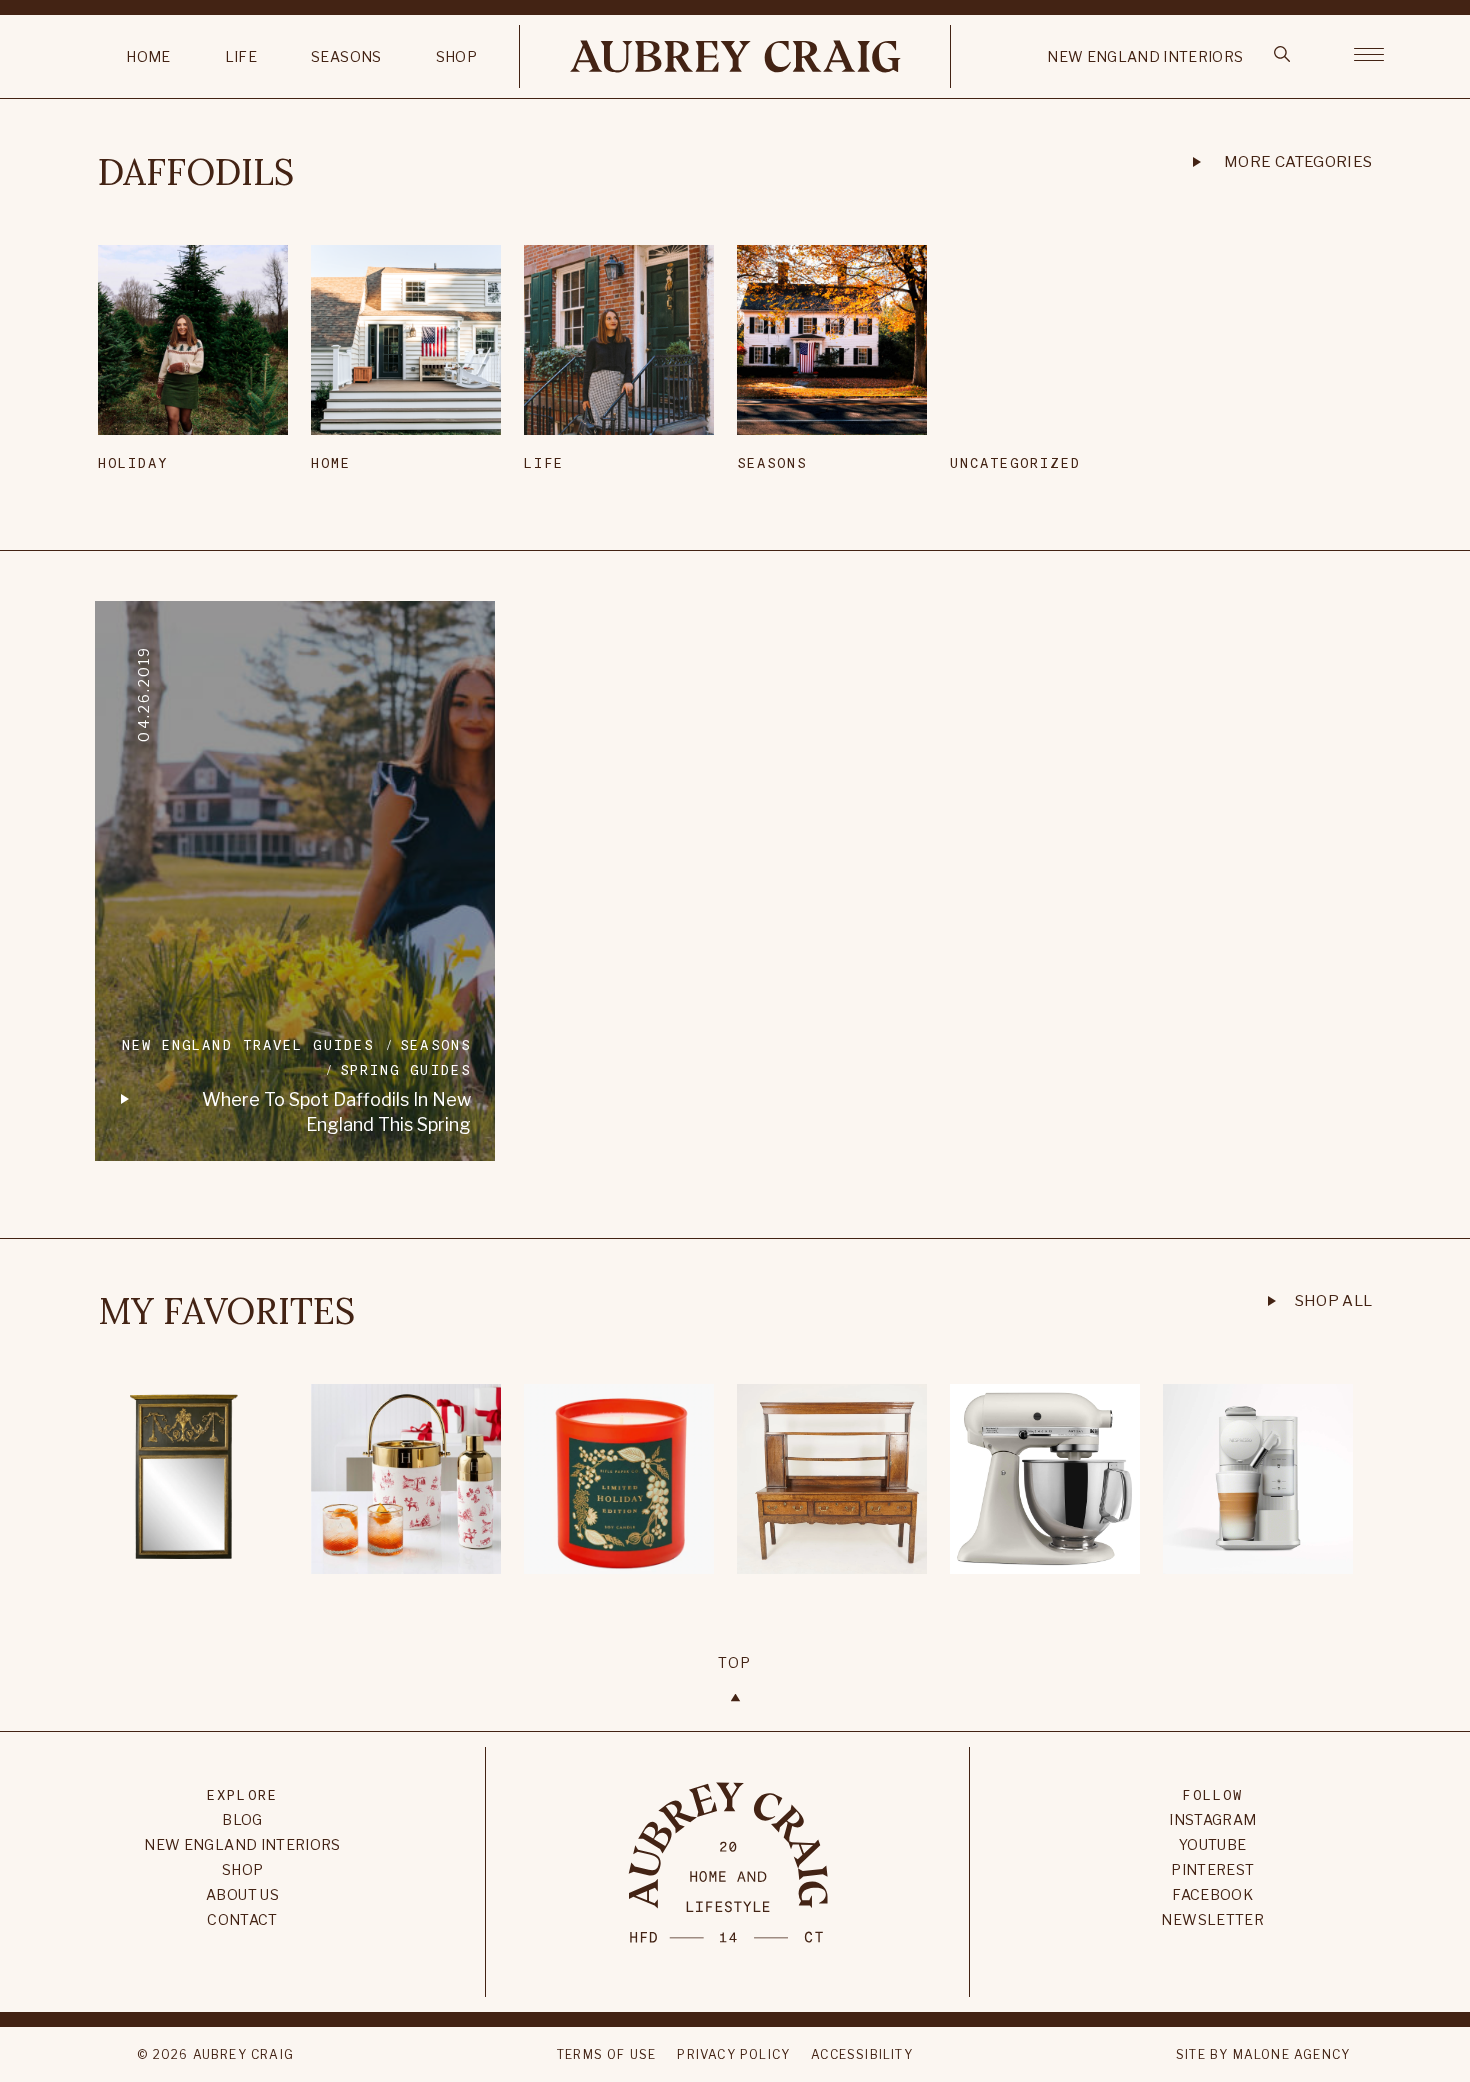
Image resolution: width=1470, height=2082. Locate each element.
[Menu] (1369, 52)
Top (734, 1662)
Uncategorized (1015, 462)
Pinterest (1212, 1869)
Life (241, 56)
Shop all (1334, 1301)
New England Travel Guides (248, 1044)
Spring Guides (405, 1069)
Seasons (346, 56)
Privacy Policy (733, 2054)
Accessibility (862, 2054)
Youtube (1212, 1844)
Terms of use (606, 2054)
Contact (242, 1919)
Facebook (1212, 1894)
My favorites (226, 1311)
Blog (242, 1819)
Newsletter (1212, 1919)
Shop (456, 56)
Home (148, 56)
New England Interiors (1145, 56)
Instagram (1212, 1819)
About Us (242, 1894)
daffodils (196, 172)
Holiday (133, 462)
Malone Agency (1292, 2054)
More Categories (1298, 162)
